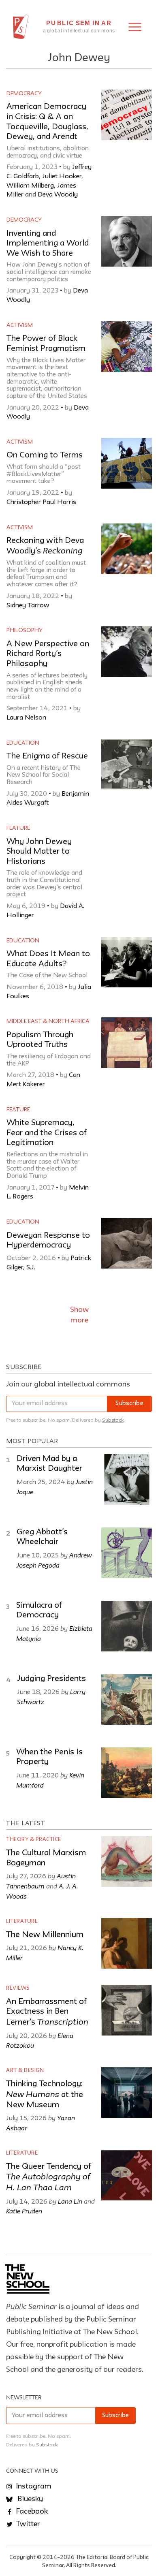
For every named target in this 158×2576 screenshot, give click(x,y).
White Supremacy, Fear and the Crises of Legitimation (47, 1133)
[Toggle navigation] (135, 27)
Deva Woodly (58, 195)
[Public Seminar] (21, 27)
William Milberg (30, 186)
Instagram (33, 2486)
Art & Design (25, 2071)
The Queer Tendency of (49, 2178)
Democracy (24, 94)
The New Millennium (45, 1935)
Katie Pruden (24, 2211)
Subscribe (129, 1404)
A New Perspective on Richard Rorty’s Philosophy (48, 654)
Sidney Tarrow (28, 606)
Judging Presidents (51, 1679)
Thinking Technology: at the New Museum (45, 2094)
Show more (79, 1315)
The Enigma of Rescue (47, 756)
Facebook (31, 2512)
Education (23, 743)
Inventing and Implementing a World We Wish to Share (48, 244)
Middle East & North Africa (48, 1021)
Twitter (27, 2524)
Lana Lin (70, 2201)
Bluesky (29, 2499)
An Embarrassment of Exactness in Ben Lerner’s (47, 2012)
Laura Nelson (26, 718)
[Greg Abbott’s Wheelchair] (127, 1553)
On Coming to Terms (45, 455)
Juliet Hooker (62, 177)
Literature (22, 1921)
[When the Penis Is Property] (127, 1773)
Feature (18, 828)
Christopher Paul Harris (41, 502)
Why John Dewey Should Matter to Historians (39, 852)
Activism (20, 325)
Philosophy (25, 630)
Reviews (18, 1988)
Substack (113, 1420)
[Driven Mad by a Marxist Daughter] (127, 1479)
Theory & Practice (34, 1840)
